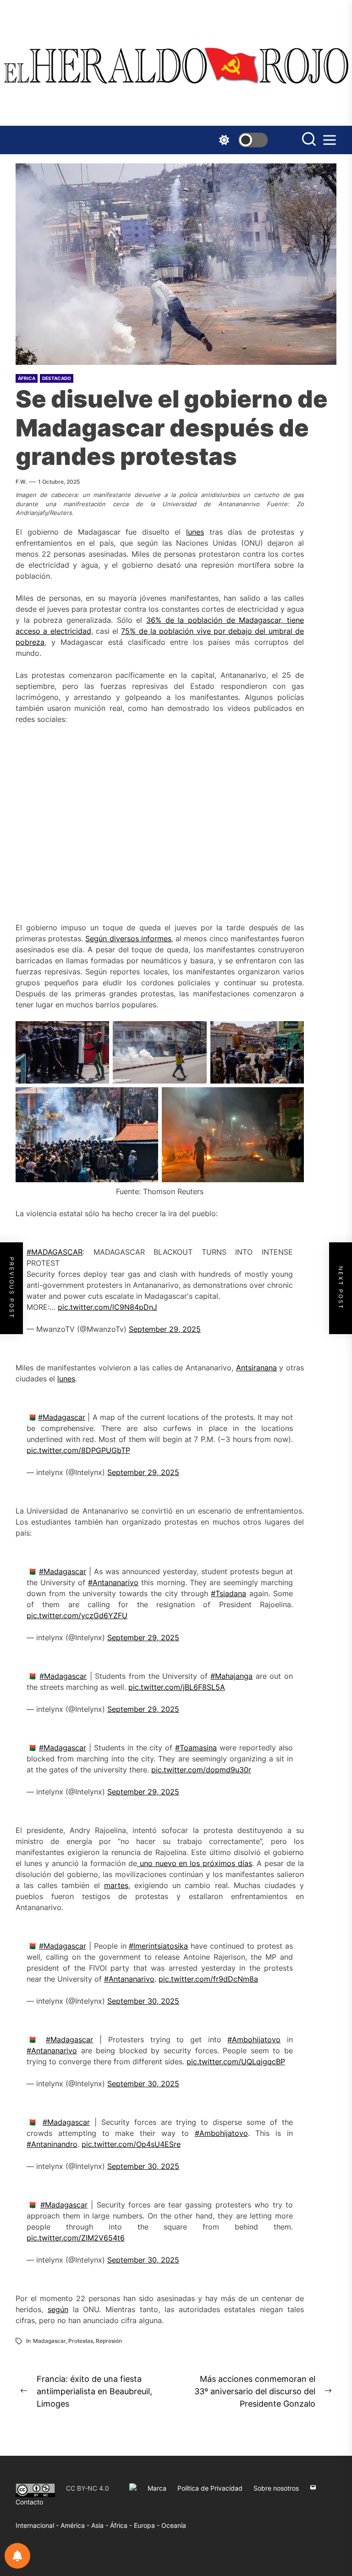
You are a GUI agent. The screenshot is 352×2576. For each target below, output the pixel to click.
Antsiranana (256, 1368)
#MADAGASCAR (55, 1252)
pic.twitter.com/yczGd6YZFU (77, 1615)
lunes (195, 532)
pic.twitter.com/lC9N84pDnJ (107, 1307)
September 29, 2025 (165, 1329)
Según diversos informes (128, 939)
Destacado (57, 378)
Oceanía (174, 2525)
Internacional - (38, 2525)
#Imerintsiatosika (158, 1946)
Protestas (81, 2341)
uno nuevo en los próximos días (195, 1863)
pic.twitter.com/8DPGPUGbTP (78, 1450)
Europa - (148, 2525)
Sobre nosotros (276, 2488)
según (58, 2309)
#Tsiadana (228, 1593)
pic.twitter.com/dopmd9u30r (201, 1770)
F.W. (21, 482)
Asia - (101, 2525)
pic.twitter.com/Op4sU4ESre (131, 2144)
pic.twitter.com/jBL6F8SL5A (177, 1687)
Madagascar (49, 2341)
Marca (157, 2488)
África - (122, 2525)
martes (116, 1885)
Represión (109, 2341)
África (27, 378)
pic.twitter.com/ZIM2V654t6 (76, 2238)
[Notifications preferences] (17, 2556)
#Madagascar (62, 1417)
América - (76, 2525)
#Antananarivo (113, 1582)
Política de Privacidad (210, 2488)
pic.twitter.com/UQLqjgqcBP (236, 2062)
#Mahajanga (231, 1676)
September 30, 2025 (143, 2001)
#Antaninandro (52, 2144)
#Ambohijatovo (254, 2040)
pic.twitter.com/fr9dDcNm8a (208, 1979)
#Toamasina (196, 1748)
